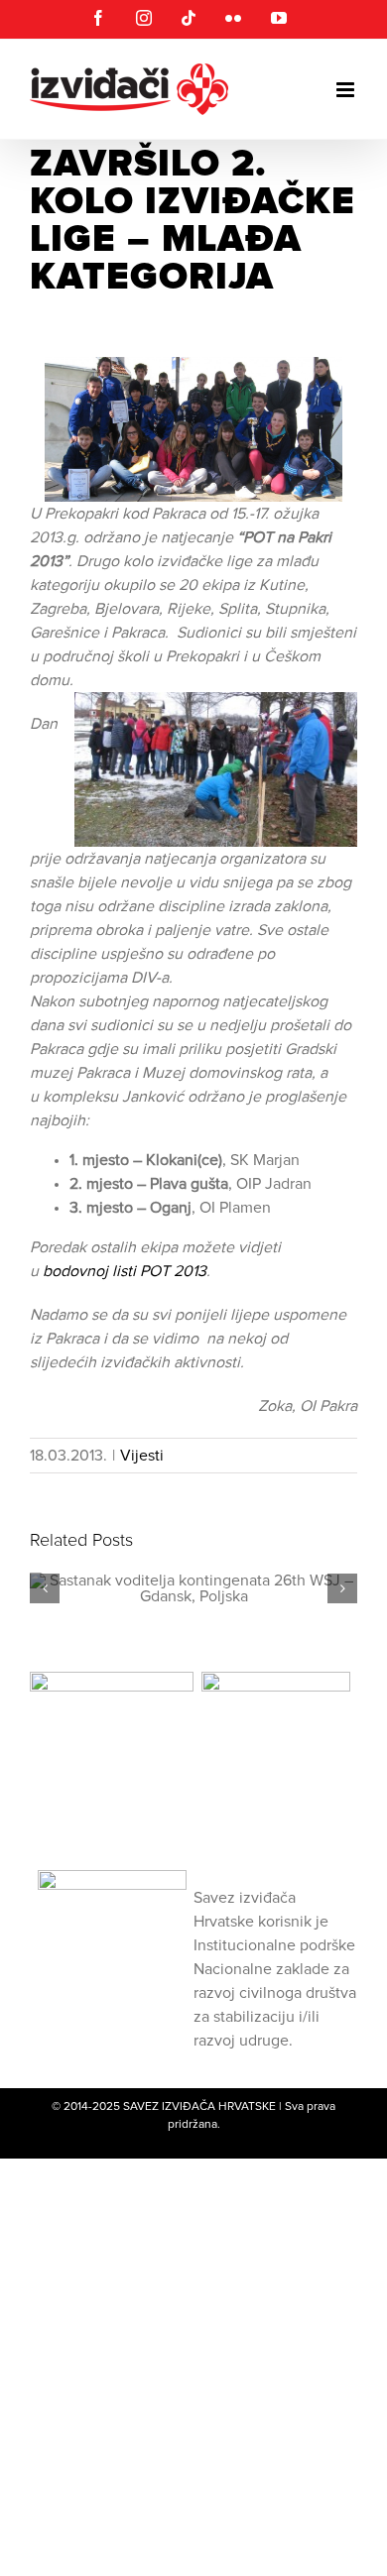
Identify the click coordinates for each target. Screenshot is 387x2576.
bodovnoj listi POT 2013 (125, 1271)
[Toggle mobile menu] (347, 90)
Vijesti (142, 1456)
